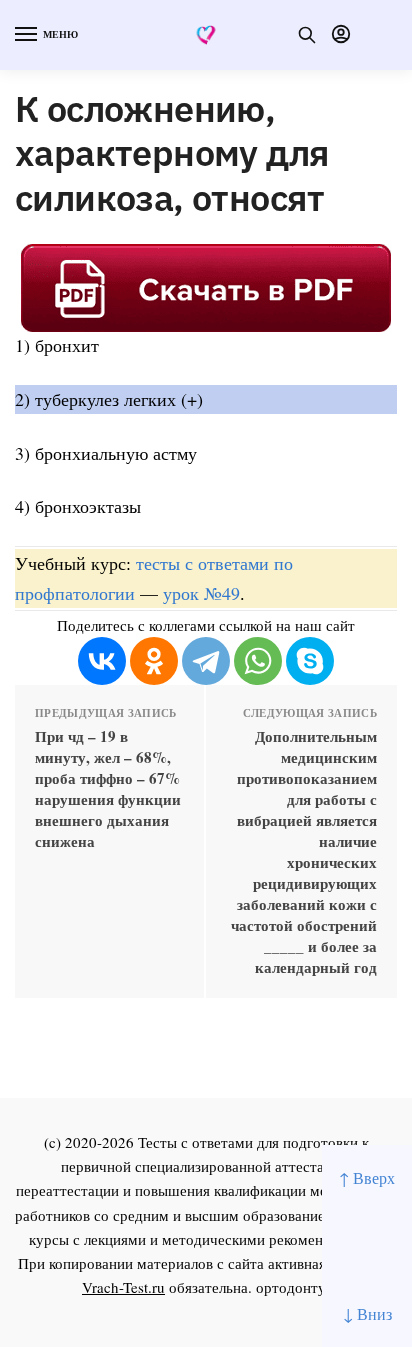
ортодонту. (293, 1287)
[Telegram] (206, 661)
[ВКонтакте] (102, 661)
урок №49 (201, 593)
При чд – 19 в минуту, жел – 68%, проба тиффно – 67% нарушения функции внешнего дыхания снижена (108, 789)
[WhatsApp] (258, 661)
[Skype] (310, 661)
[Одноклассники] (154, 661)
